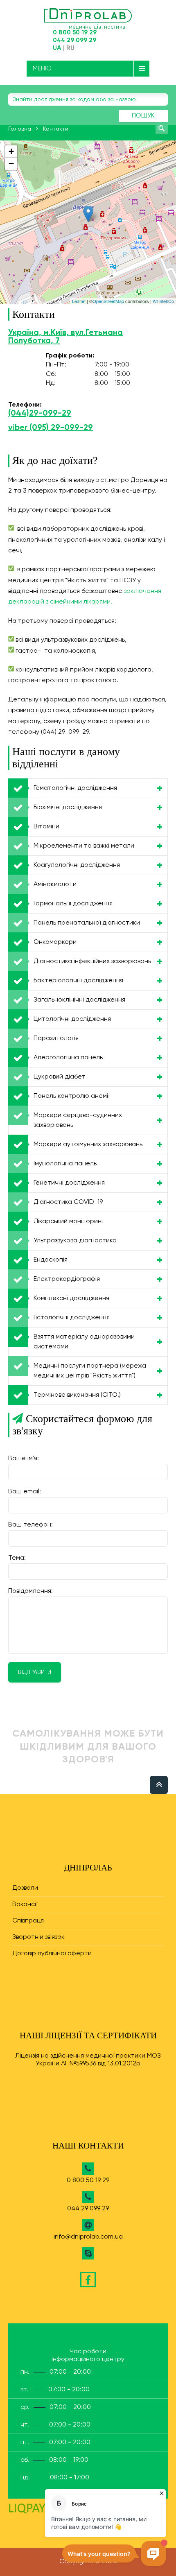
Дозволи (25, 1888)
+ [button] (11, 151)
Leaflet (79, 301)
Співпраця (28, 1921)
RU (70, 48)
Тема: (17, 1558)
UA (57, 48)
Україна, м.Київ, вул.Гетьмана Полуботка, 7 (65, 337)
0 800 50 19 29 (75, 33)
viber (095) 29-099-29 (51, 428)
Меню (42, 69)
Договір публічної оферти (52, 1954)
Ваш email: (25, 1492)
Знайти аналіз (162, 128)
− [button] (11, 164)
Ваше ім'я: (24, 1459)
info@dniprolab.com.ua (88, 2237)
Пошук (143, 116)
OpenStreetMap (108, 301)
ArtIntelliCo (163, 301)
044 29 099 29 (74, 40)
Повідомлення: (30, 1591)
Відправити (35, 1672)
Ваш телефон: (30, 1525)
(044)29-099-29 (40, 414)
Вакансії (25, 1904)
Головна (20, 129)
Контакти (56, 129)
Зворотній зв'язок (38, 1937)
